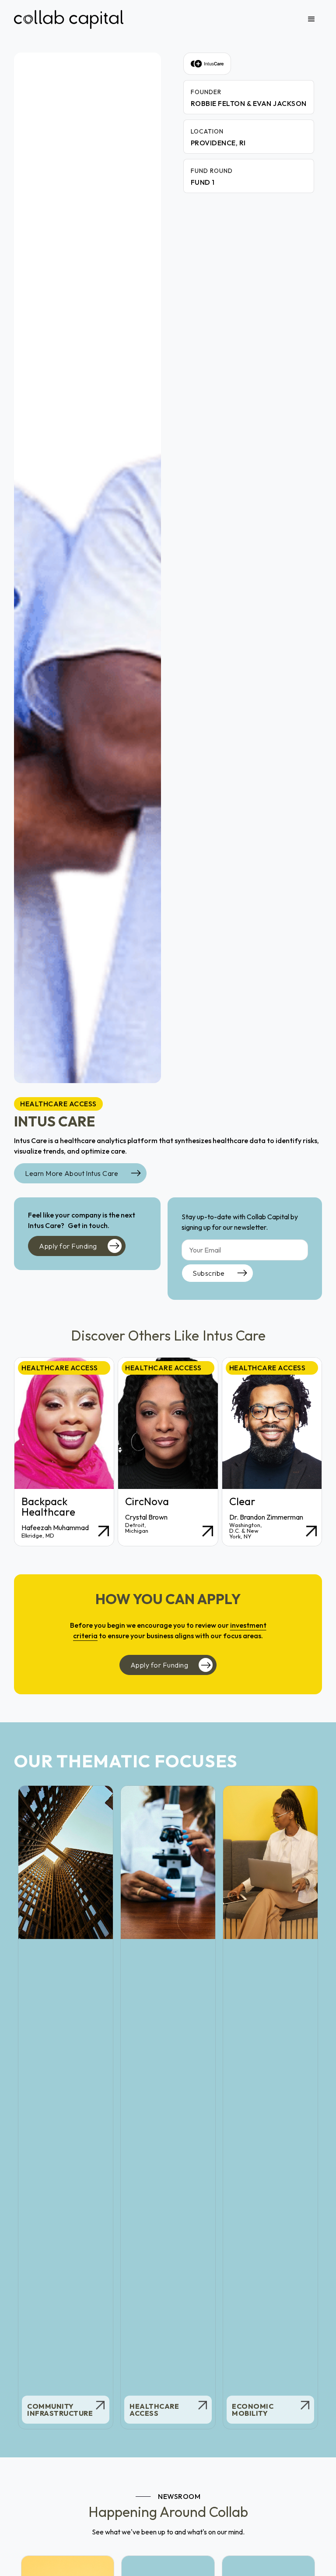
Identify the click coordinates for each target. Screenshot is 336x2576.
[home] (69, 19)
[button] (311, 19)
